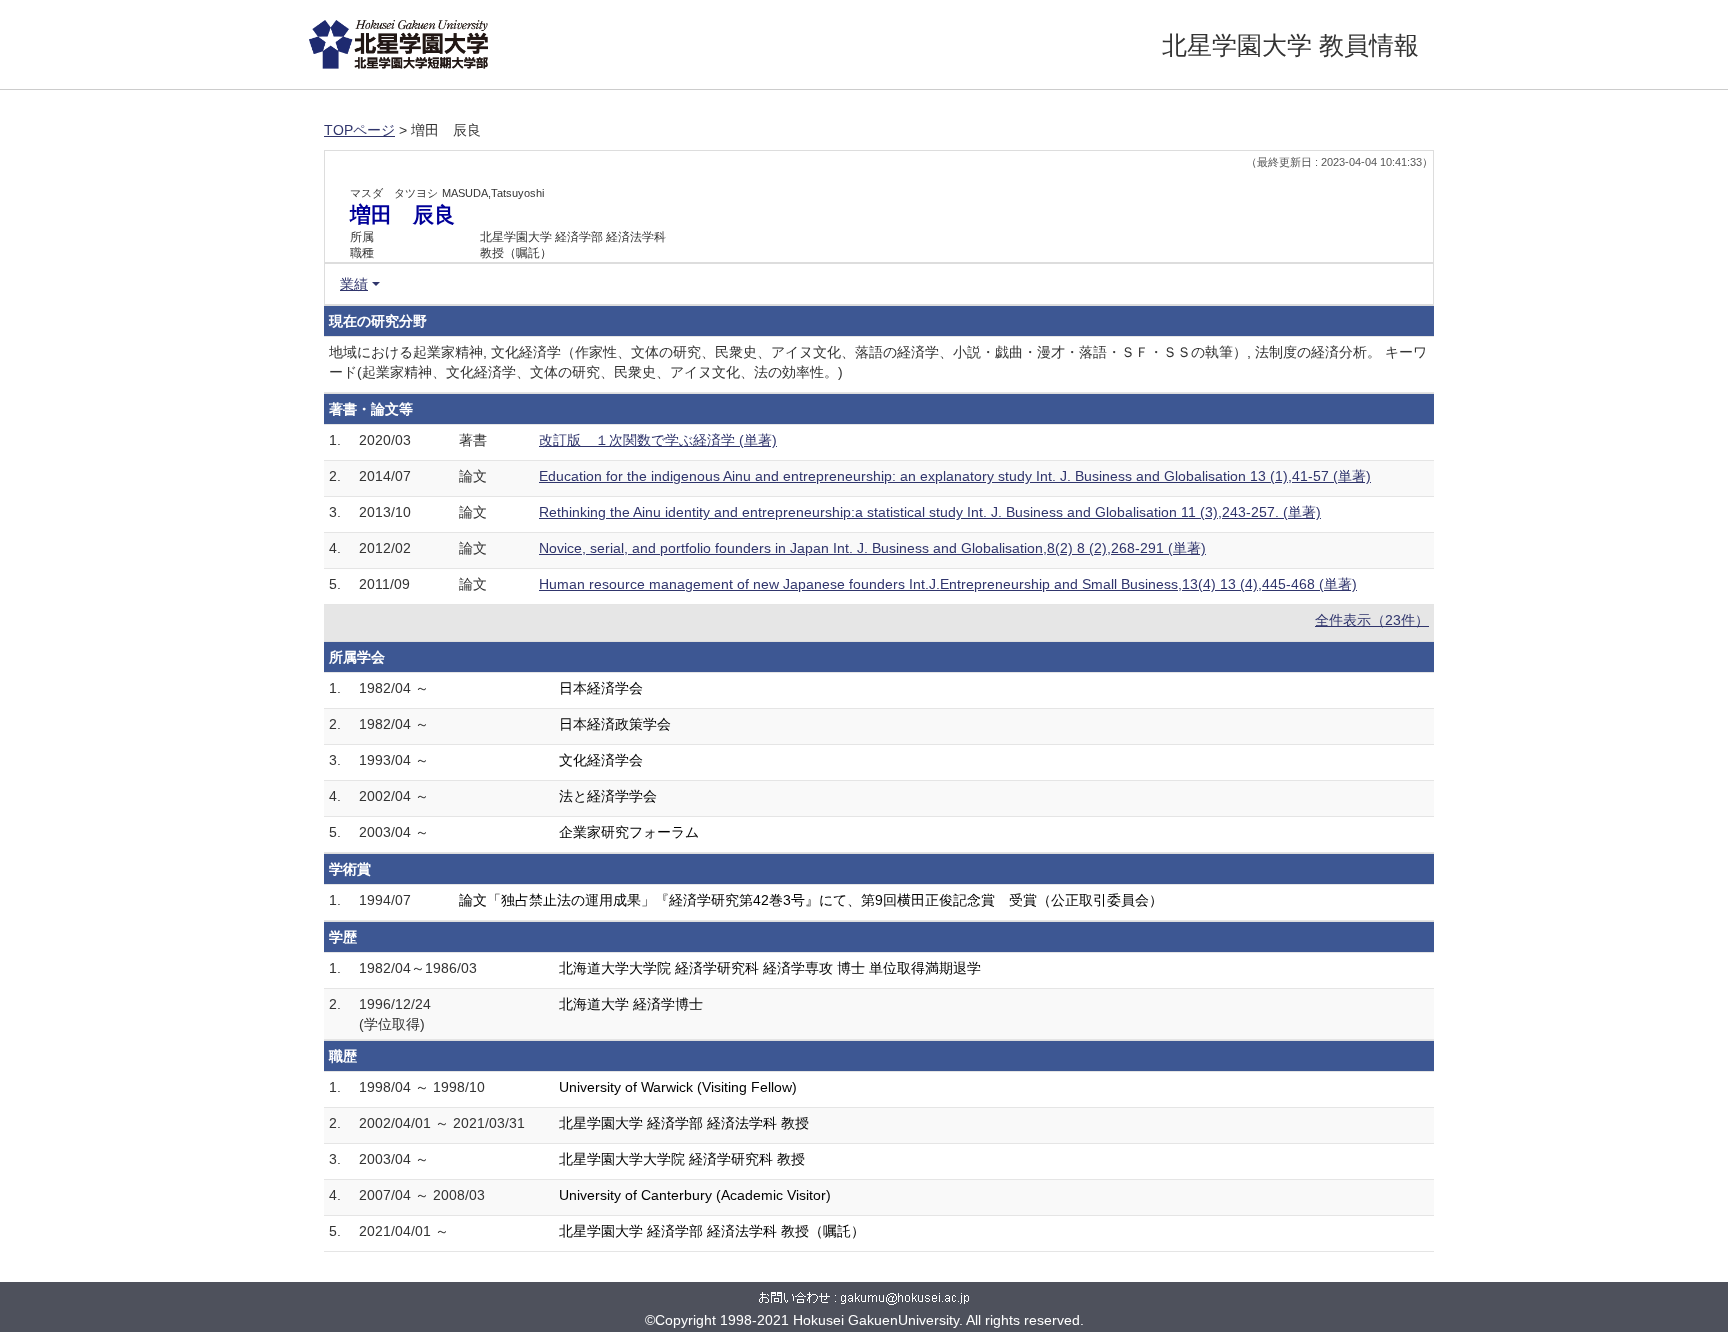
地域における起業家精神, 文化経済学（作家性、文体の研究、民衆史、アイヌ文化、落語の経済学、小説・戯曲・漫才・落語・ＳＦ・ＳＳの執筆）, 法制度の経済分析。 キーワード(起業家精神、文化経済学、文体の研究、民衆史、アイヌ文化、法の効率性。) (878, 362)
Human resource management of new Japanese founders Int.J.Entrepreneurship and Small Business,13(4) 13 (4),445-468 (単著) (948, 584)
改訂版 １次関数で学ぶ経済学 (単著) (658, 440)
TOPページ (359, 130)
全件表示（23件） (1372, 620)
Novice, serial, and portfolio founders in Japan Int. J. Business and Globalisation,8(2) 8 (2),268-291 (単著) (872, 548)
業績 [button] (354, 284)
